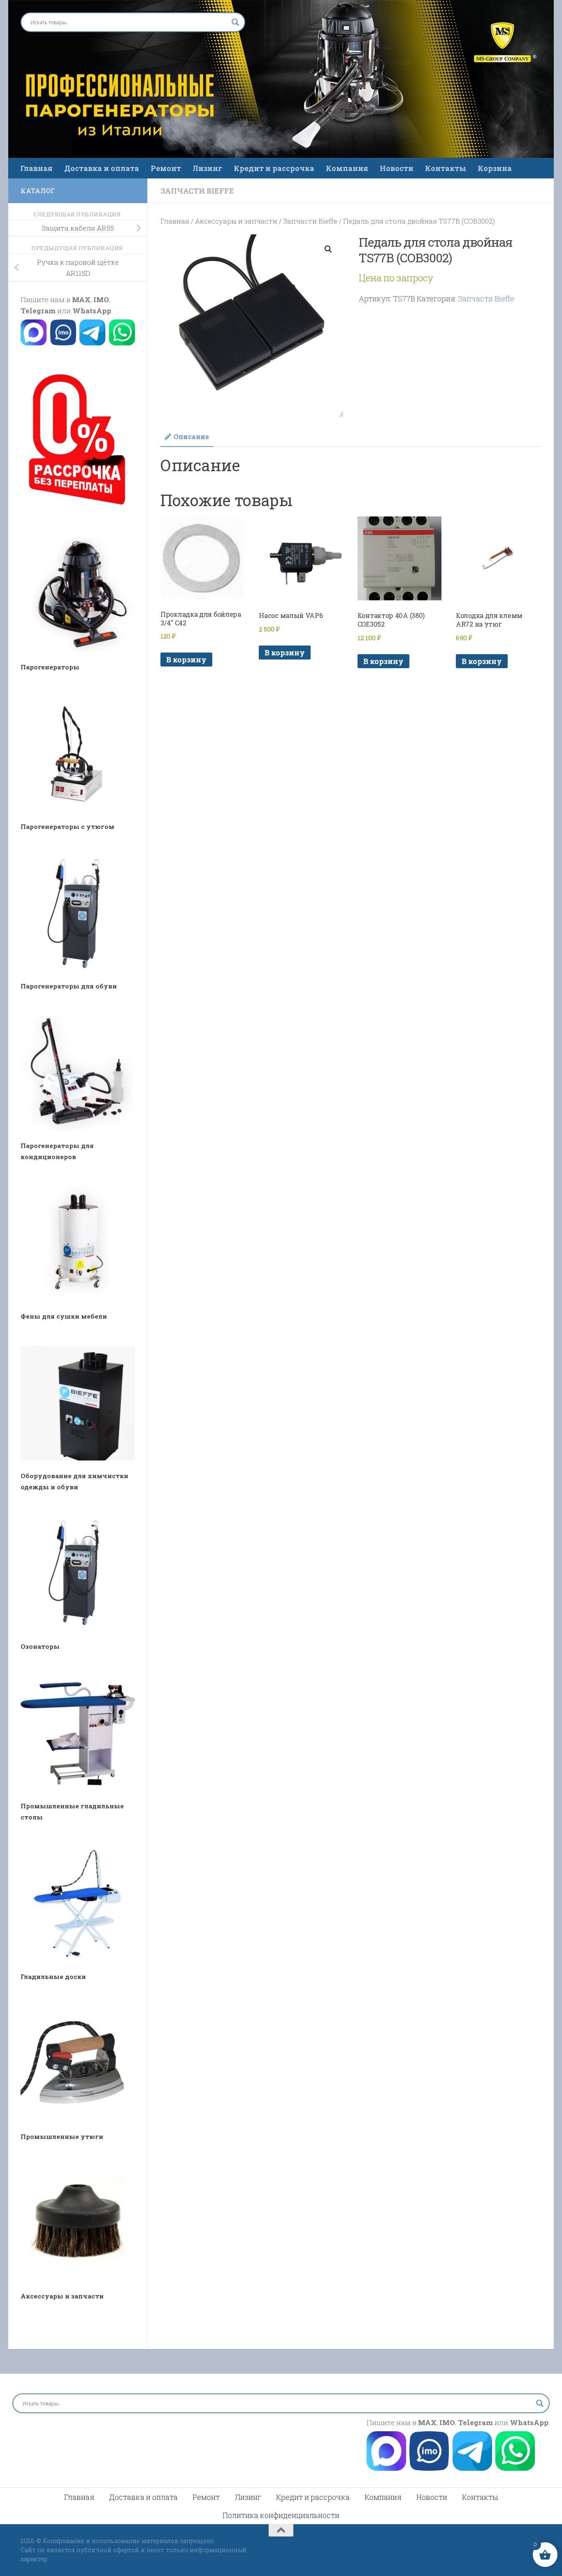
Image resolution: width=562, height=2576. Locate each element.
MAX (81, 300)
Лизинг (207, 168)
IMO (101, 300)
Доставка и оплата (102, 168)
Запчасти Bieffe (197, 191)
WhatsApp (92, 311)
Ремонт (166, 168)
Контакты (446, 168)
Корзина (495, 168)
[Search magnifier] (235, 22)
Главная (36, 168)
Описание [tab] (191, 436)
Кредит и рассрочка (274, 168)
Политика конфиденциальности (281, 2515)
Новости (397, 168)
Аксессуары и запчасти (236, 221)
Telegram (38, 311)
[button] (328, 249)
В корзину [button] (186, 660)
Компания (347, 168)
